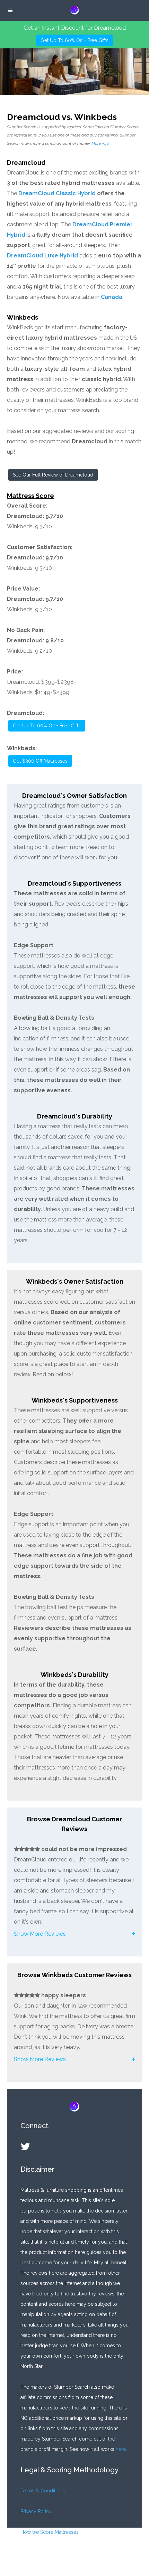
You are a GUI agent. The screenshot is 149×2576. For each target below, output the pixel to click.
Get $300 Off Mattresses (40, 761)
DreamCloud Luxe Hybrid (42, 256)
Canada (112, 297)
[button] (74, 1934)
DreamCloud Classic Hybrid (57, 193)
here (121, 2449)
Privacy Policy (36, 2511)
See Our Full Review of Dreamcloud (53, 475)
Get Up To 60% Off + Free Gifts (74, 40)
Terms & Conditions (43, 2491)
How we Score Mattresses (50, 2532)
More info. (100, 143)
